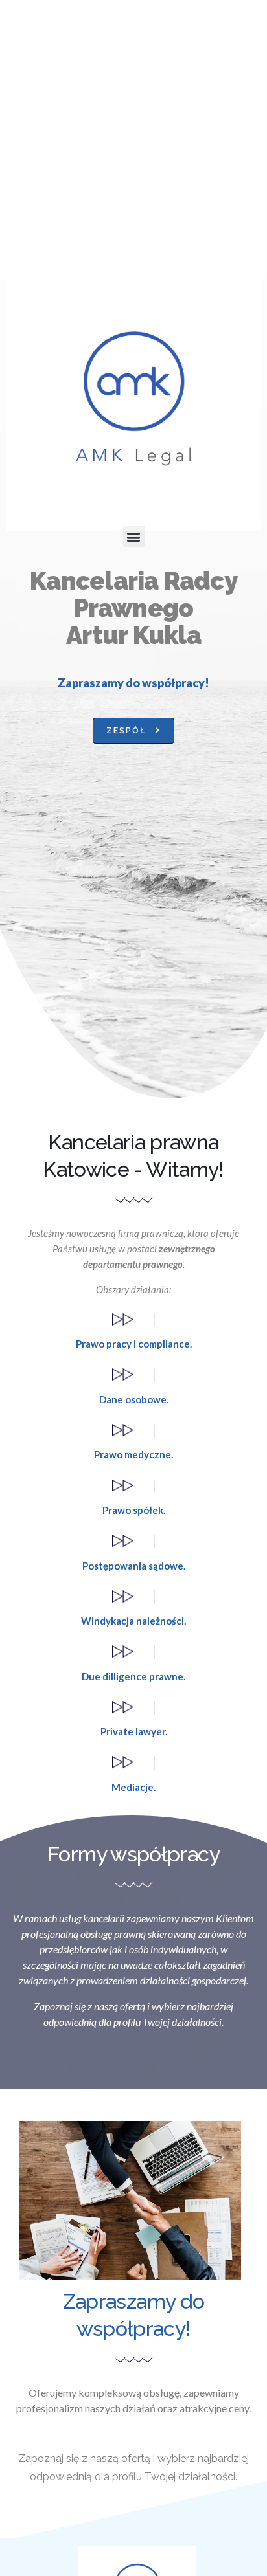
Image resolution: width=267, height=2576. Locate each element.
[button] (134, 536)
